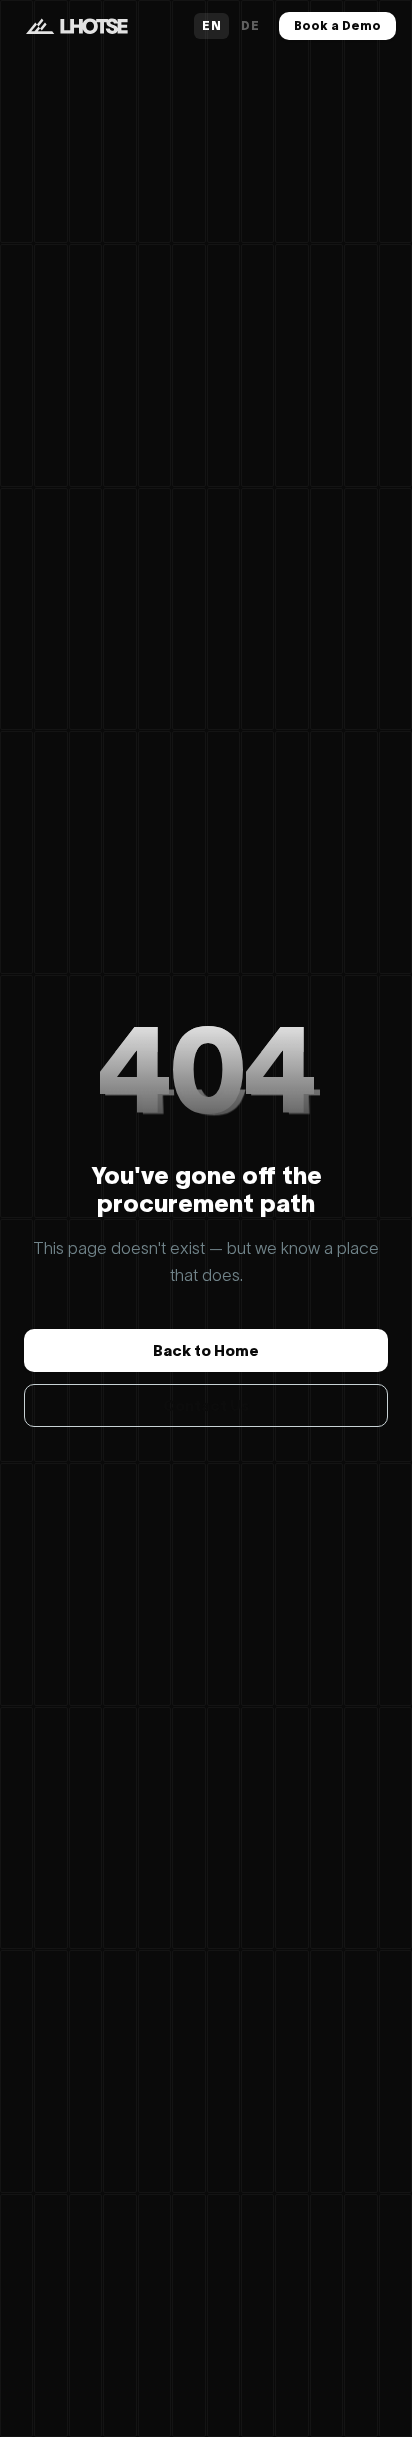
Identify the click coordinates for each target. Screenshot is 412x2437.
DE (250, 25)
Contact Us (206, 1405)
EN (211, 25)
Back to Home (206, 1350)
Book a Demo (337, 25)
